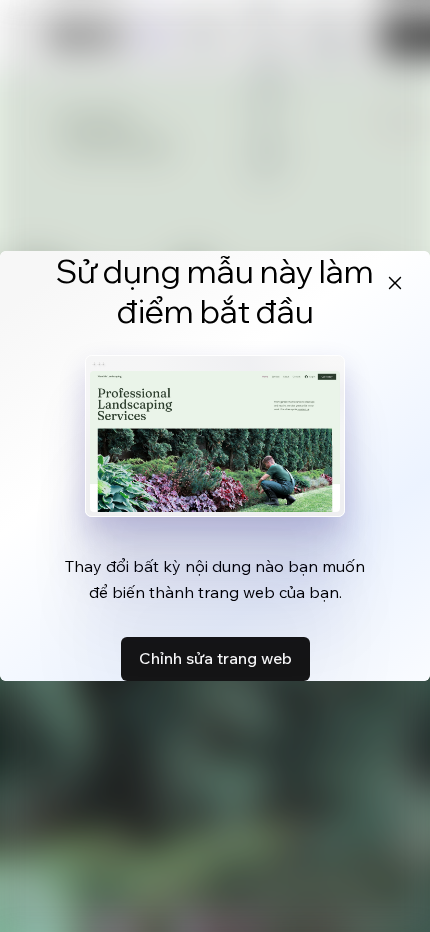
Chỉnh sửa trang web (215, 658)
